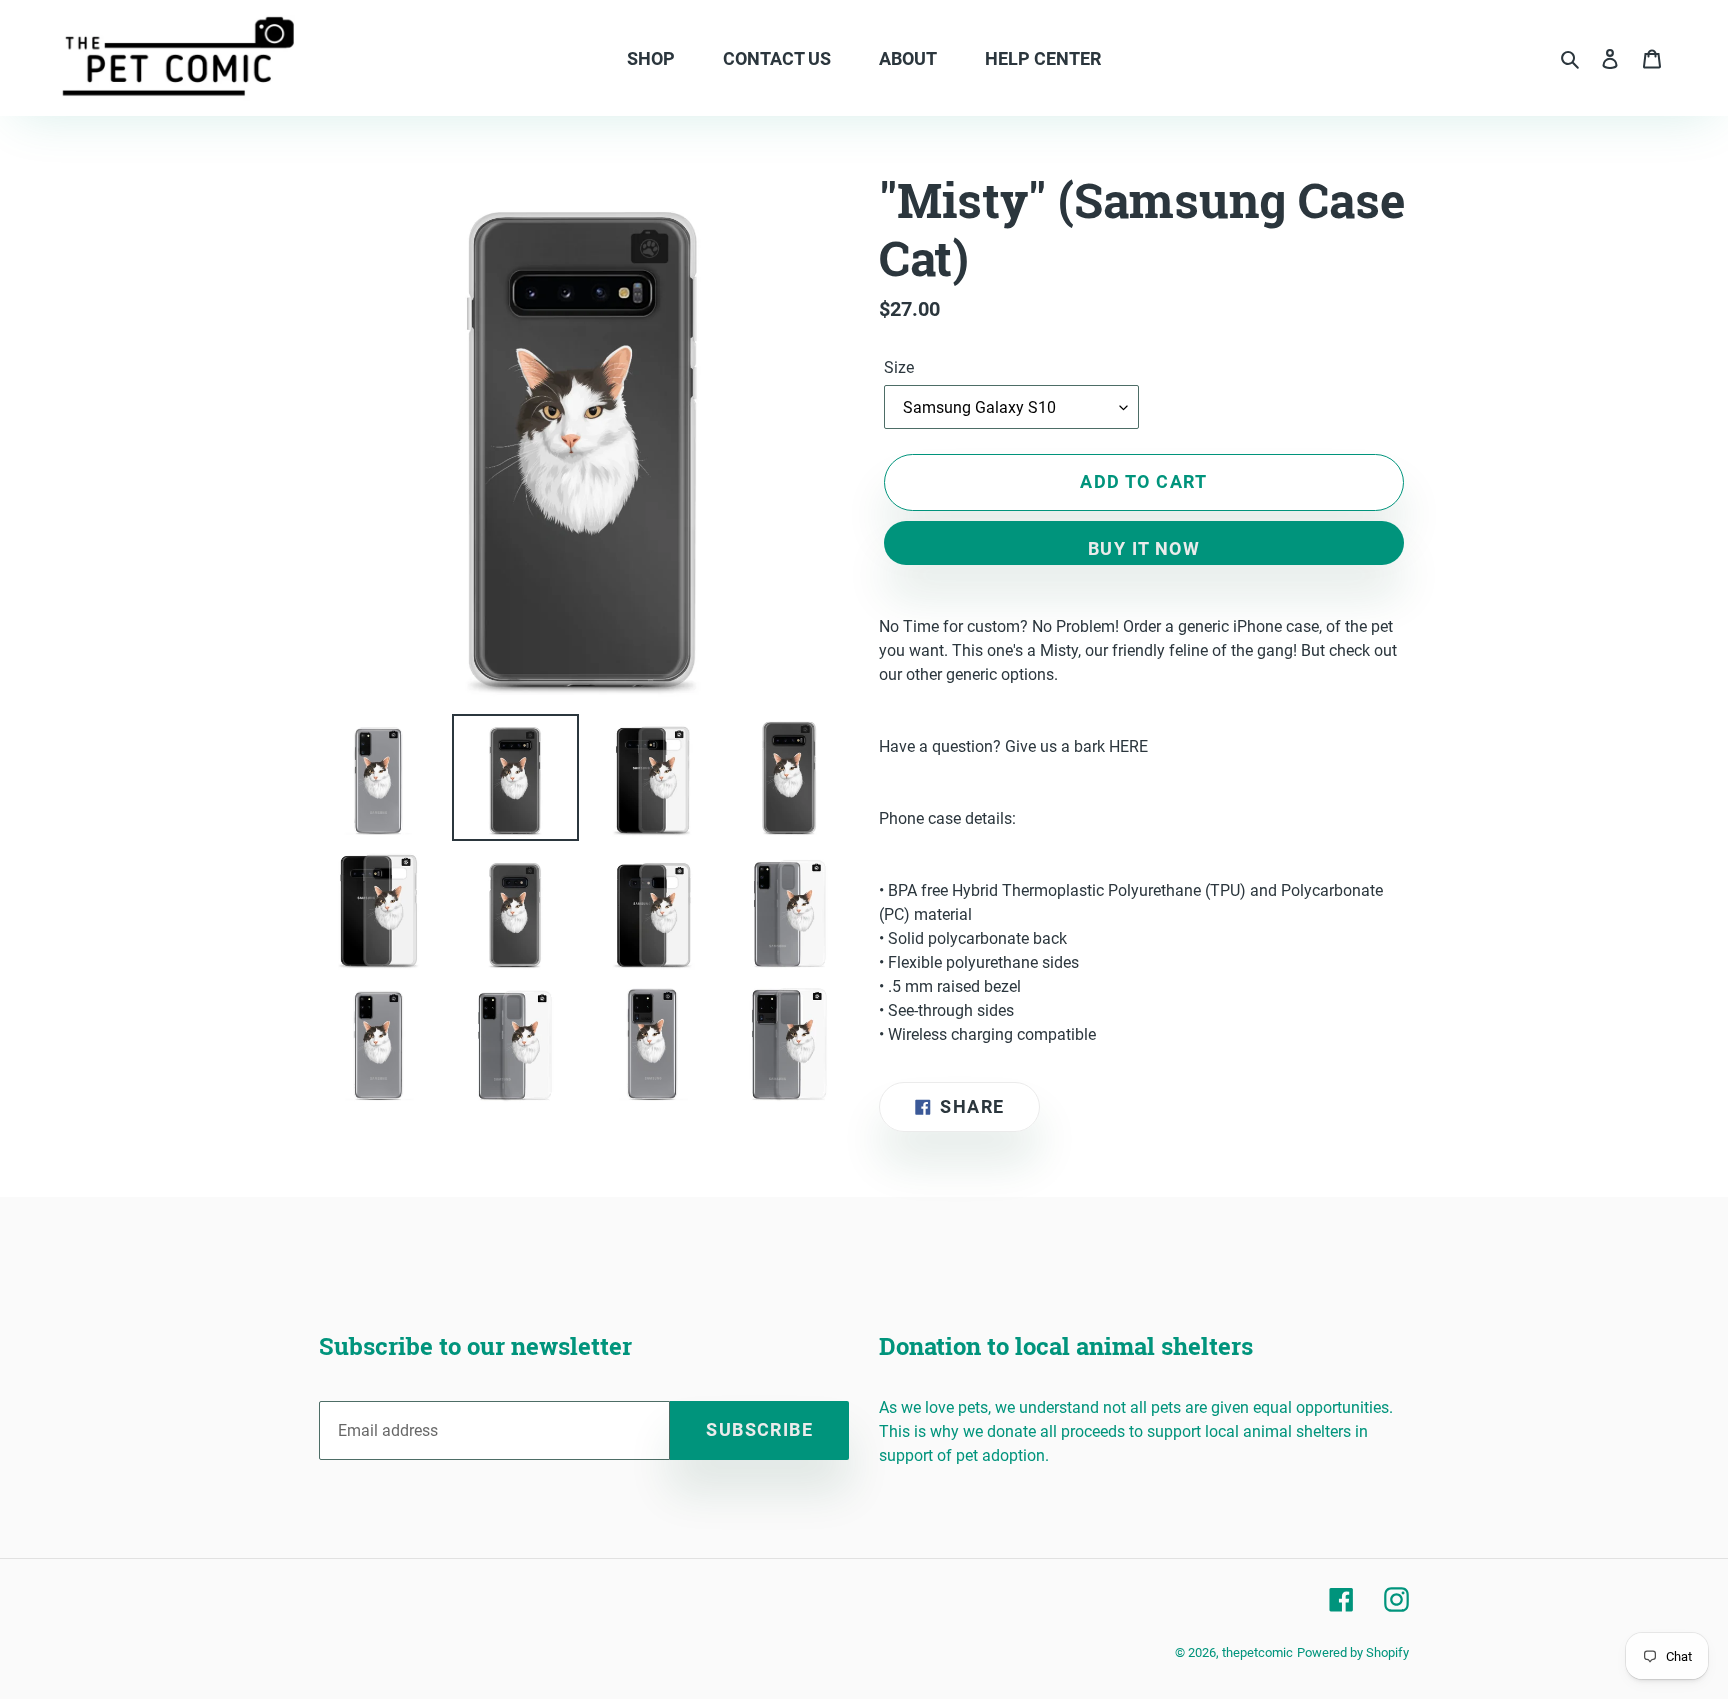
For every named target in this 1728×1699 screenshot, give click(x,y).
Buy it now (1144, 549)
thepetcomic (1257, 1652)
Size (899, 367)
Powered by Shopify (1353, 1652)
